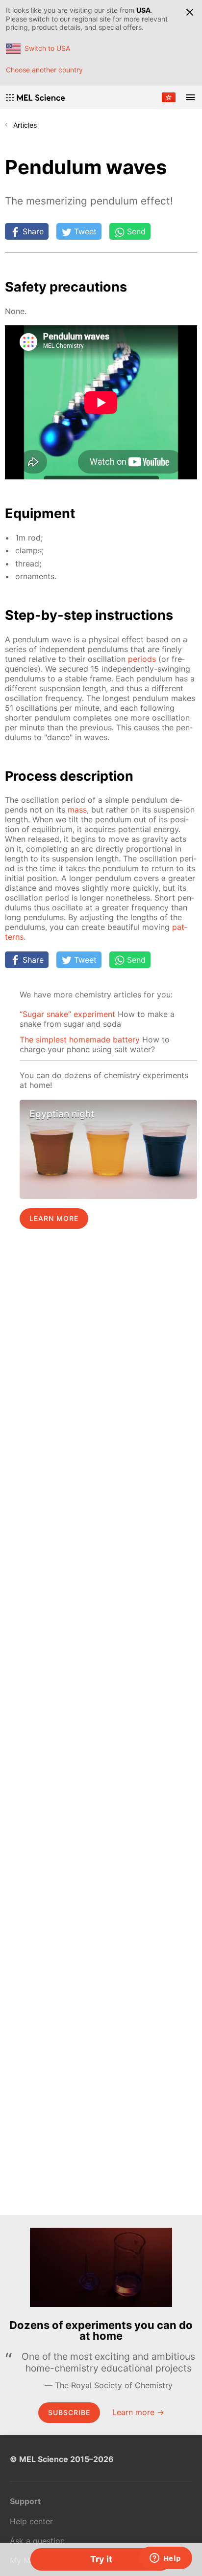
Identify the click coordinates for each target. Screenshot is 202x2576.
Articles (25, 125)
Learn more (54, 1218)
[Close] (190, 12)
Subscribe (69, 2412)
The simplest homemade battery (80, 1039)
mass (77, 810)
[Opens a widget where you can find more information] (165, 2559)
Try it (101, 2559)
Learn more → (138, 2412)
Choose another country (44, 70)
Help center (31, 2521)
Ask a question (37, 2541)
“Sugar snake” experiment (67, 1014)
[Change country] (169, 97)
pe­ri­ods (142, 659)
